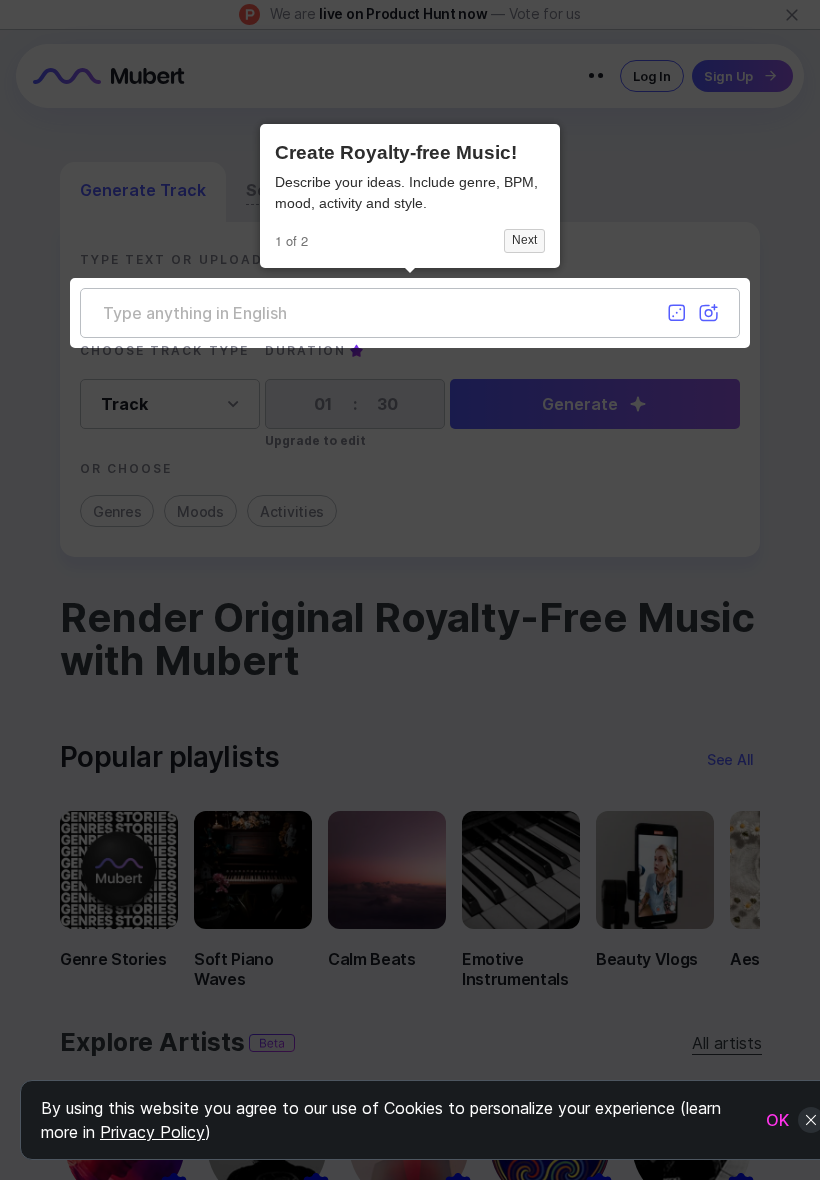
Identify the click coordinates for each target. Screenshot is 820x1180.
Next (524, 240)
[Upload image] (709, 313)
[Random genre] (677, 313)
